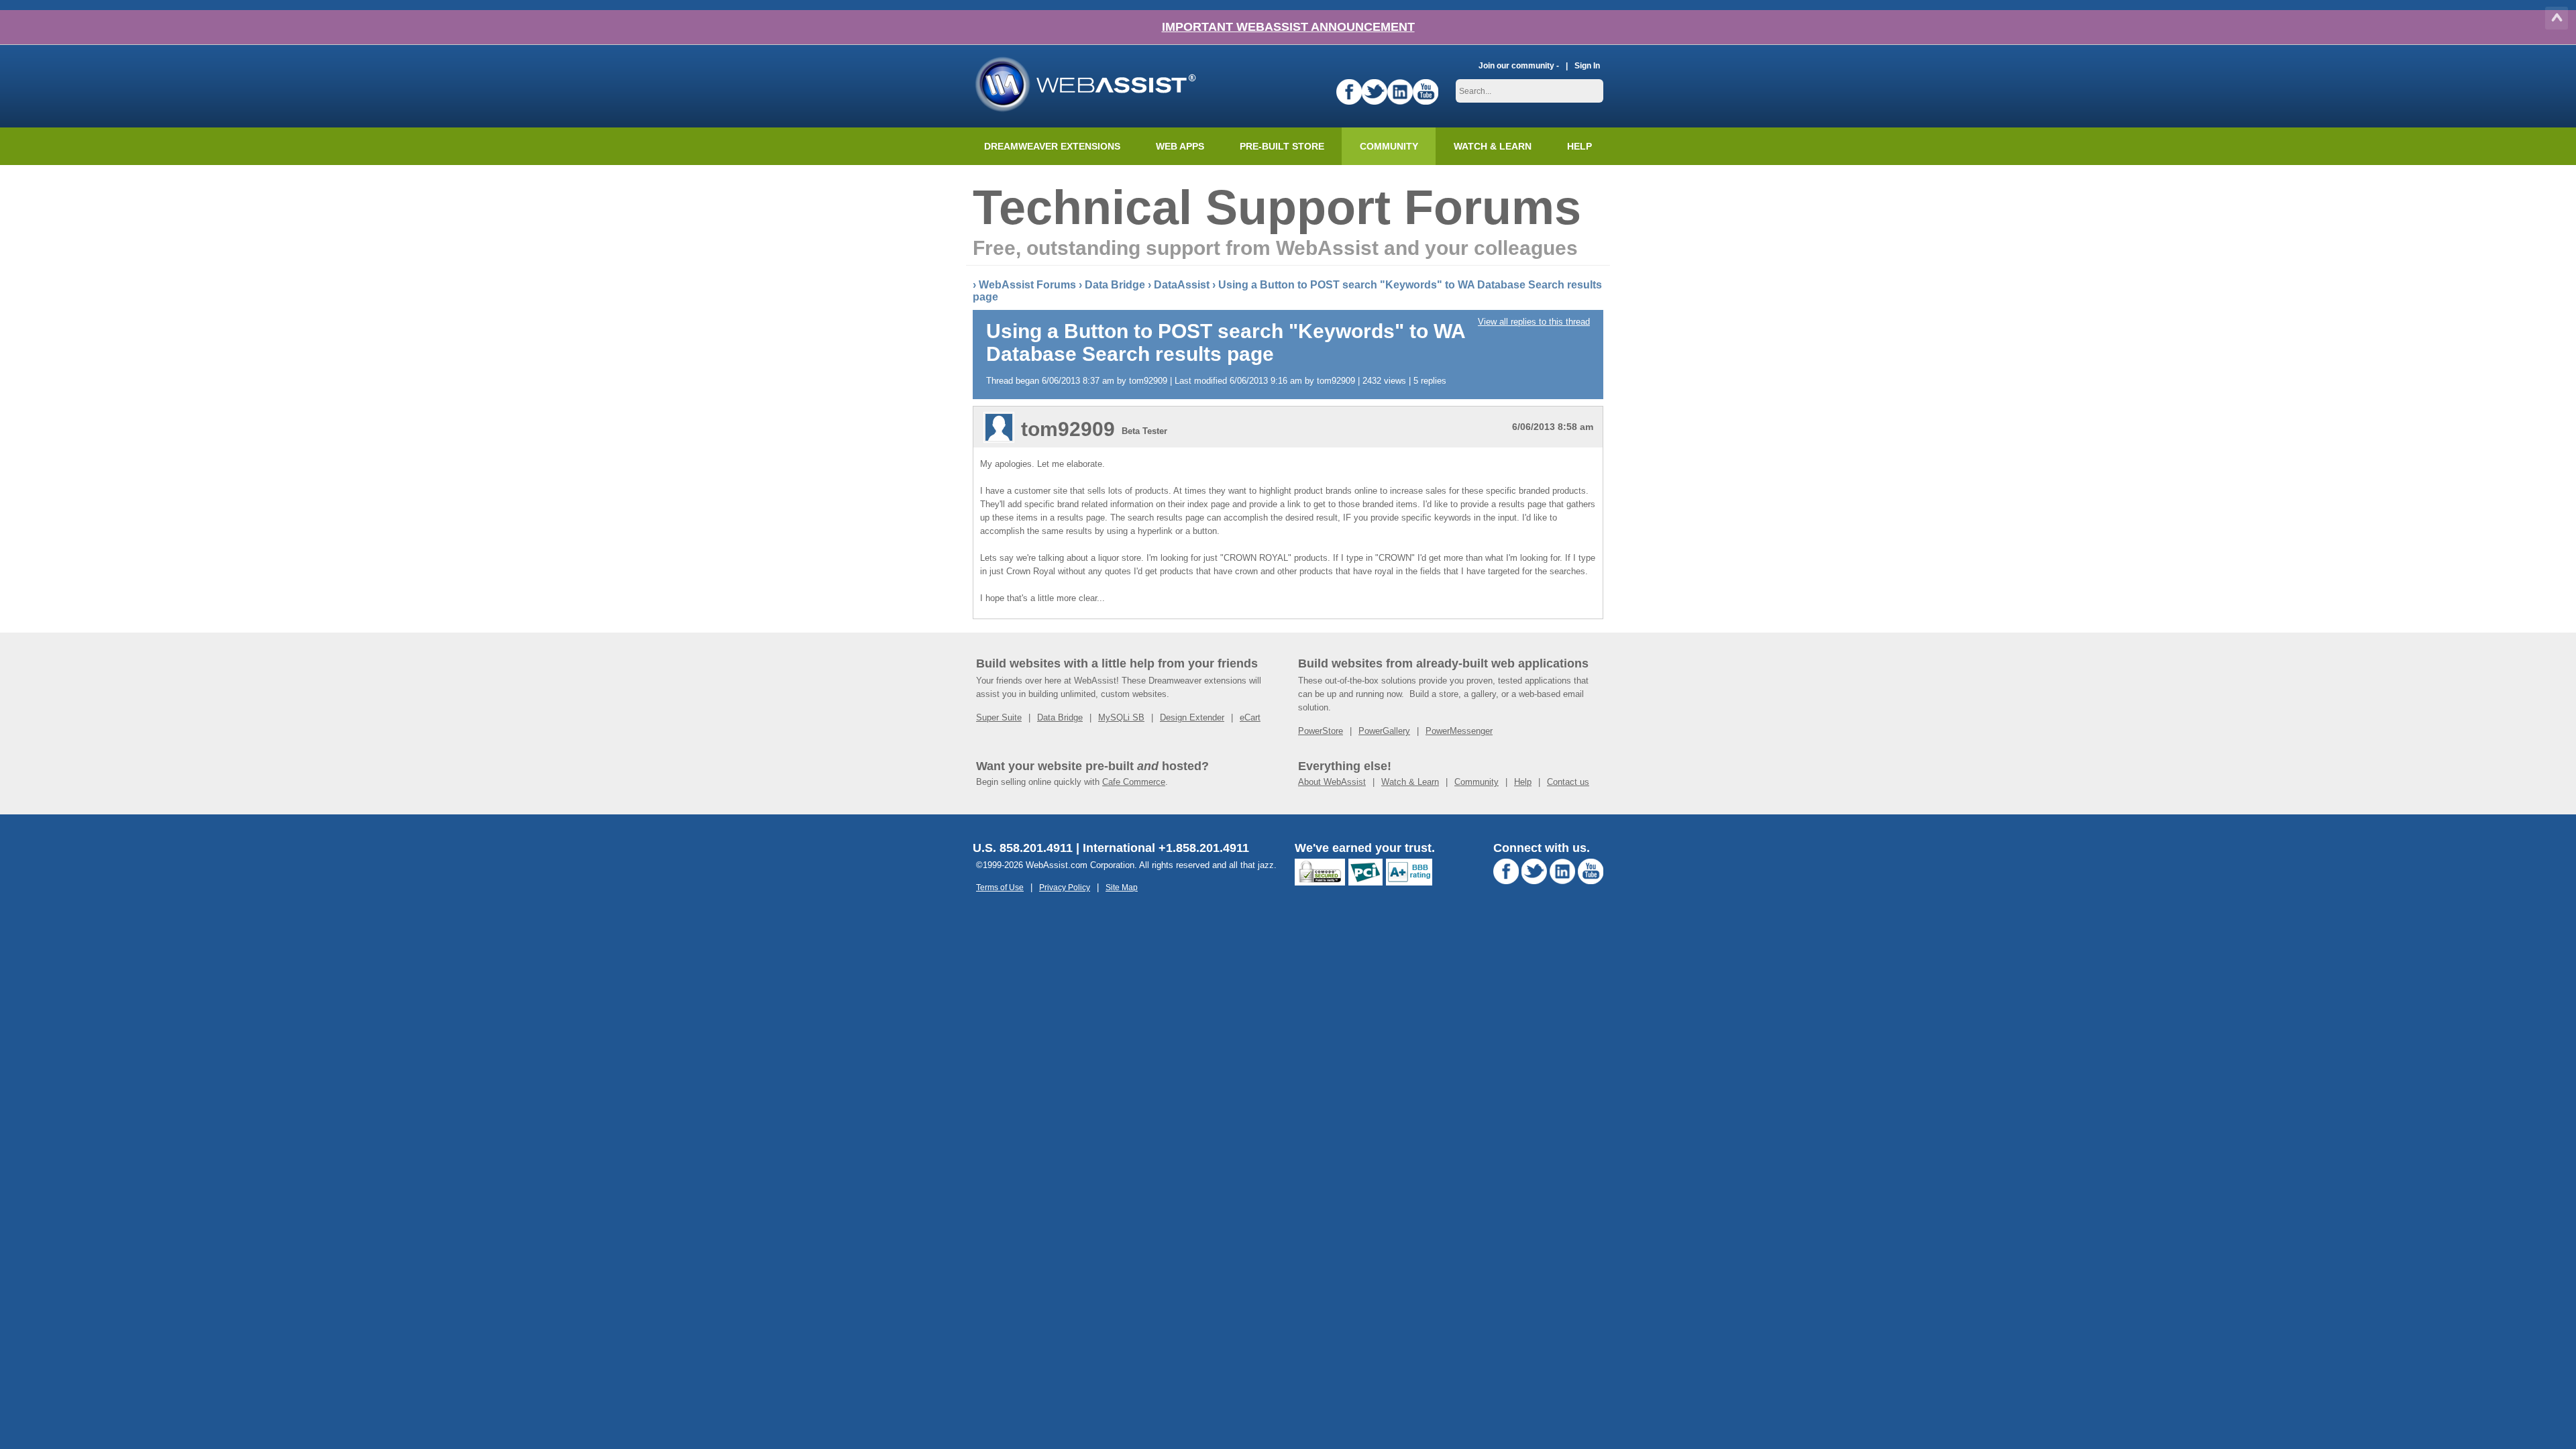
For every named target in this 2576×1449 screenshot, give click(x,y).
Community (1389, 146)
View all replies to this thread (1534, 322)
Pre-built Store (1282, 146)
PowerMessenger (1459, 731)
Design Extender (1192, 717)
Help (1523, 782)
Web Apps (1180, 146)
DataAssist (1182, 285)
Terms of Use (1000, 887)
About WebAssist (1332, 782)
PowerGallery (1384, 731)
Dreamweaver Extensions (1052, 146)
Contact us (1568, 782)
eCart (1250, 717)
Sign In (1587, 65)
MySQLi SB (1121, 717)
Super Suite (999, 717)
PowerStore (1321, 731)
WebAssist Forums (1027, 285)
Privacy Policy (1065, 887)
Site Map (1122, 887)
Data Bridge (1115, 285)
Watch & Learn (1493, 146)
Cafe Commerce (1134, 782)
